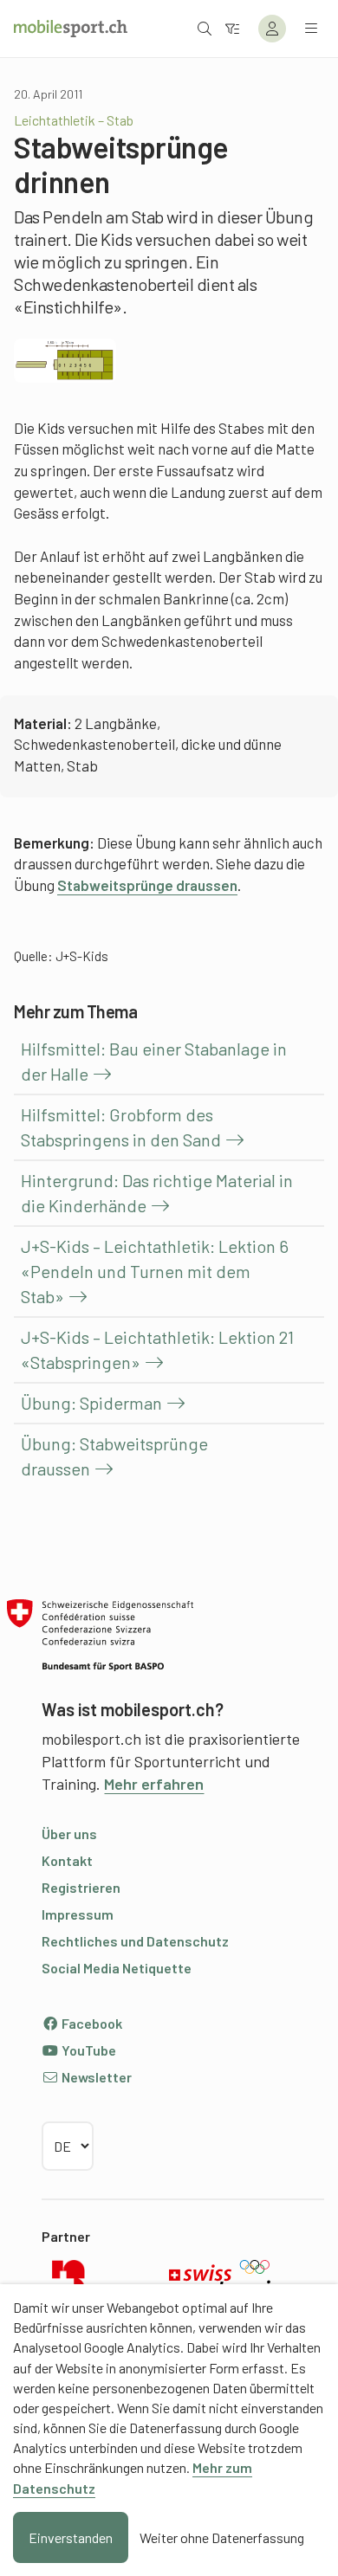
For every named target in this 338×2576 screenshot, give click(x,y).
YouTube (88, 2050)
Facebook (91, 2023)
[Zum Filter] (232, 28)
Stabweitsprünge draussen (147, 885)
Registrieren (81, 1887)
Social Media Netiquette (117, 1968)
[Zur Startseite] (71, 29)
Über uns (69, 1834)
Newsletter (95, 2077)
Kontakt (67, 1860)
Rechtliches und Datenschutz (135, 1941)
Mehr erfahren (154, 1784)
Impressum (78, 1914)
